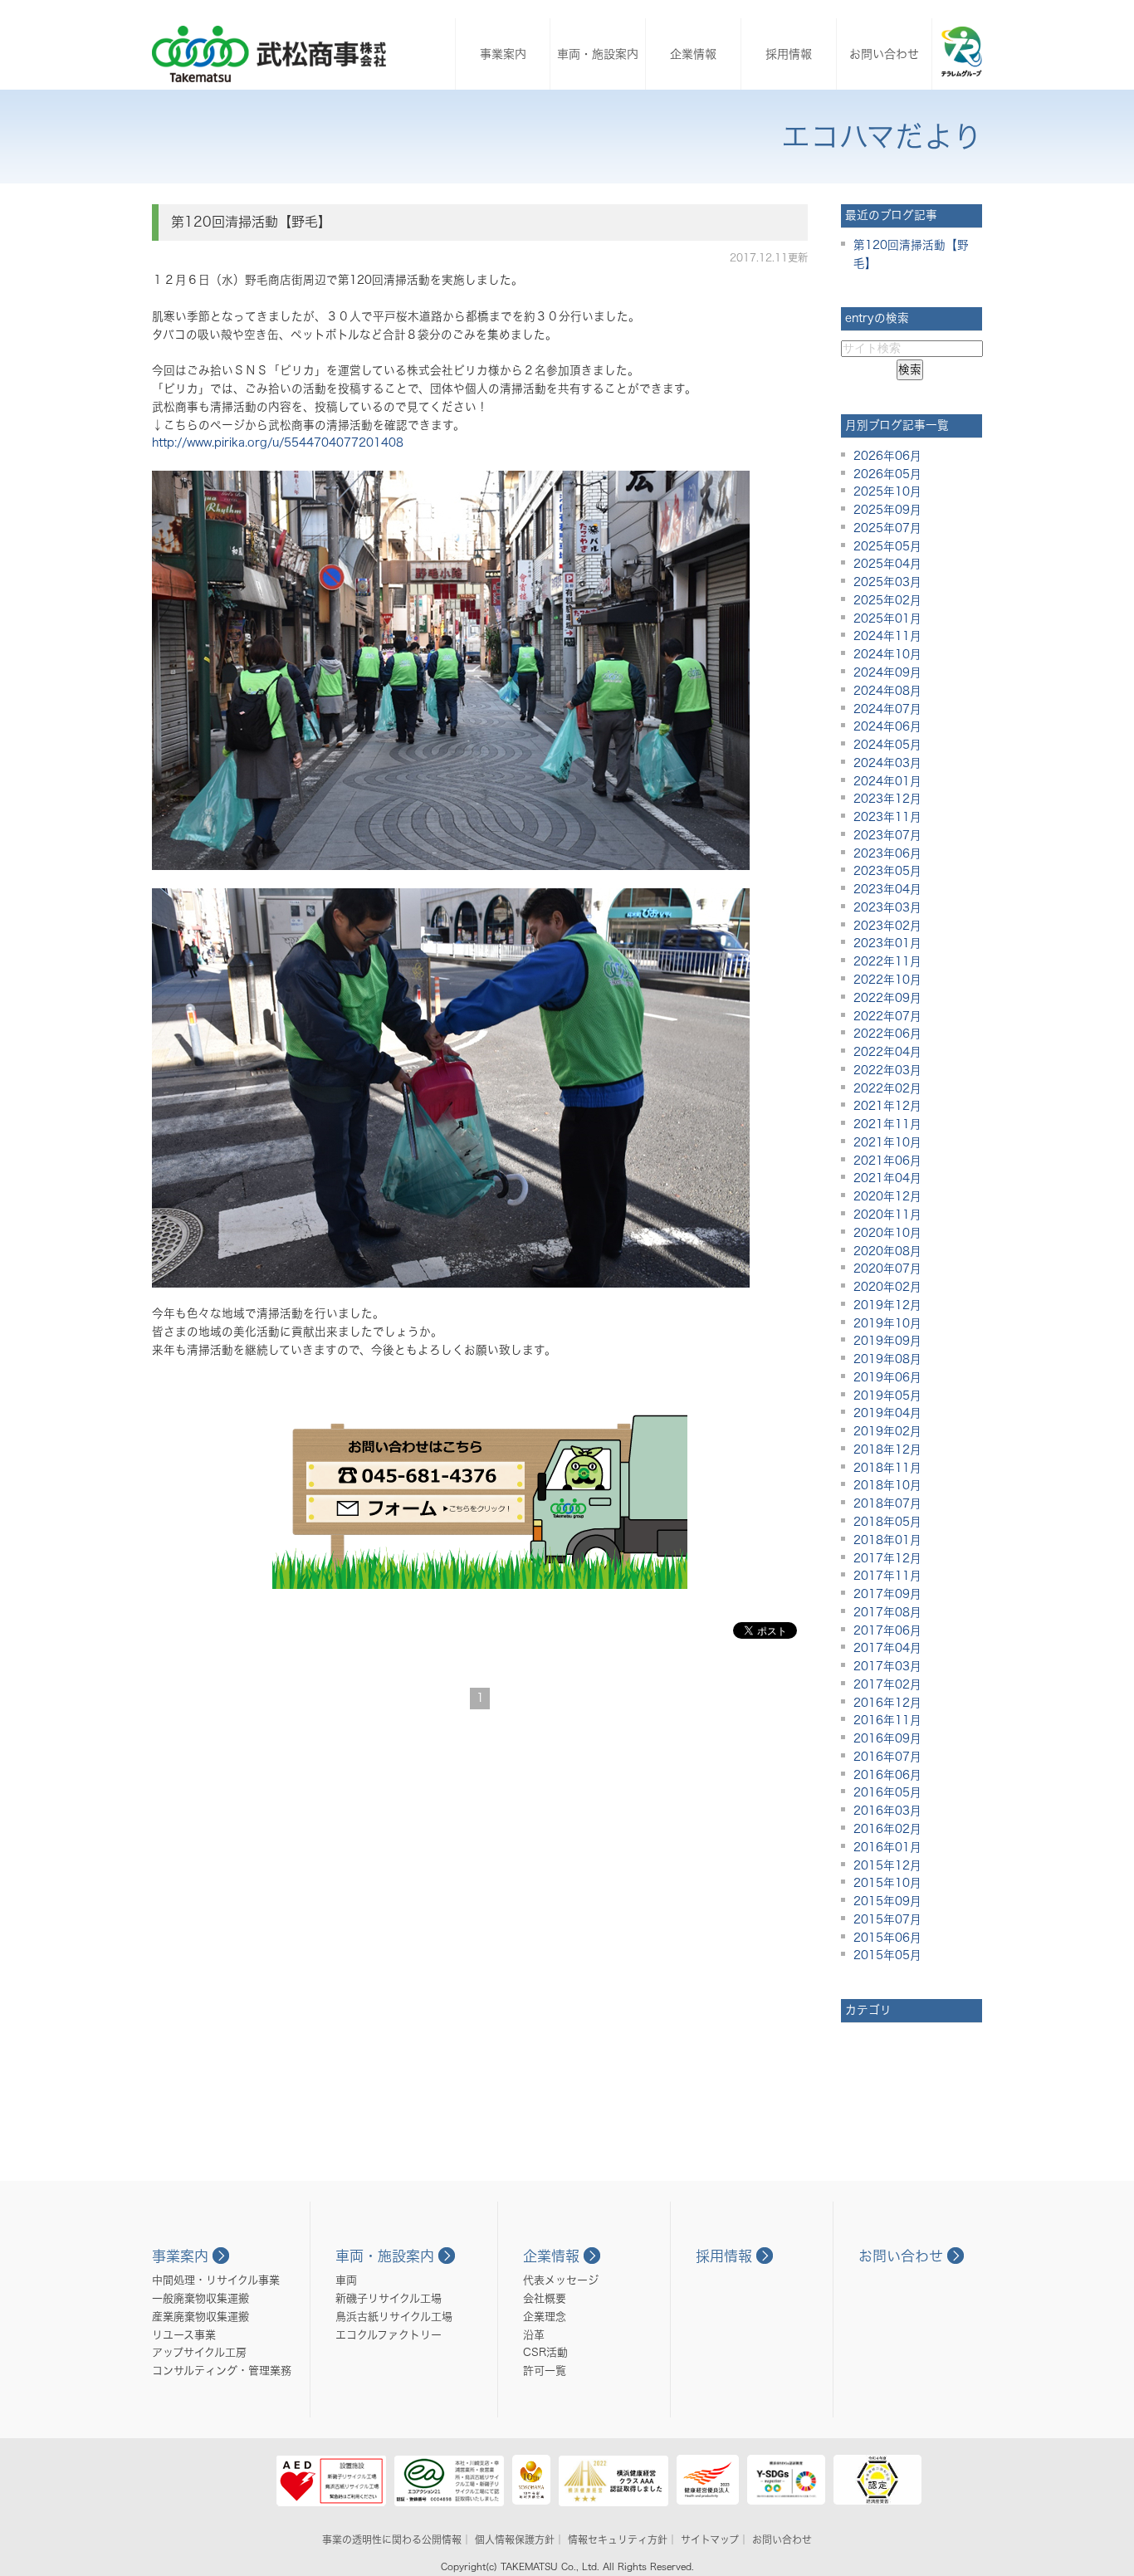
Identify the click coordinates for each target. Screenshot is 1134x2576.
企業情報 (693, 54)
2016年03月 (887, 1811)
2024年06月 (887, 726)
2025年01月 (887, 618)
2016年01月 (887, 1847)
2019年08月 (887, 1359)
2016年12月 (887, 1703)
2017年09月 (887, 1594)
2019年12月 (887, 1305)
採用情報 (789, 54)
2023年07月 (887, 835)
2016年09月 (887, 1738)
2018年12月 (887, 1449)
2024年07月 (887, 709)
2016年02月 (887, 1829)
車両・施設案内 (598, 54)
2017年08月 (887, 1612)
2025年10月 (887, 491)
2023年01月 (887, 943)
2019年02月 (887, 1431)
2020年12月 (887, 1196)
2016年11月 (887, 1720)
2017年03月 (887, 1666)
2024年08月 (887, 691)
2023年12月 (887, 799)
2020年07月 (887, 1268)
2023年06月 (887, 853)
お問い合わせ (884, 54)
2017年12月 (887, 1558)
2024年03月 (887, 763)
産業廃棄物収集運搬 (200, 2317)
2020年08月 (887, 1251)
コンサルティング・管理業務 (222, 2371)
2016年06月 (887, 1775)
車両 (346, 2280)
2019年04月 (887, 1413)
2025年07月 (887, 528)
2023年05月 (887, 871)
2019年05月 (887, 1396)
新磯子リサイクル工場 (389, 2298)
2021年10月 (887, 1142)
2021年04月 (887, 1178)
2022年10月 (887, 980)
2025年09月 (887, 510)
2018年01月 (887, 1540)
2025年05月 (887, 546)
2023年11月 (887, 817)
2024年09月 (887, 672)
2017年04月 (887, 1648)
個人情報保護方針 (515, 2539)
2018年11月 (887, 1468)
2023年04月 (887, 889)
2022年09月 (887, 998)
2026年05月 (887, 474)
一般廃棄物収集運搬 (200, 2298)
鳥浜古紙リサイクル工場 (394, 2317)
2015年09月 (887, 1901)
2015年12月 (887, 1865)
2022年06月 (887, 1034)
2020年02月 (887, 1287)
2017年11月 (887, 1576)
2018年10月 (887, 1485)
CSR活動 (545, 2352)
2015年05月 (887, 1955)
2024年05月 (887, 745)
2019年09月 (887, 1341)
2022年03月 (887, 1070)
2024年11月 (887, 636)
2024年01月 (887, 781)
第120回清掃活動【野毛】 (251, 222)
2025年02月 (887, 600)
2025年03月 (887, 582)
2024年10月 (887, 654)
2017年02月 (887, 1684)
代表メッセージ (561, 2280)
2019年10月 (887, 1323)
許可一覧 (545, 2371)
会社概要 (545, 2298)
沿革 (534, 2335)
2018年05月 (887, 1522)
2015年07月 (887, 1919)
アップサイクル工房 (199, 2352)
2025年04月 (887, 564)
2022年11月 (887, 961)
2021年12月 (887, 1106)
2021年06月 (887, 1161)
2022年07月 (887, 1016)
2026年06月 (887, 456)
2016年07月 (887, 1757)
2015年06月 (887, 1938)
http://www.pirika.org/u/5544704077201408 (278, 442)
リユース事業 (184, 2335)
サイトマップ (710, 2539)
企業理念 (545, 2317)
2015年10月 (887, 1883)
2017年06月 (887, 1630)
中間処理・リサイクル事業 (216, 2280)
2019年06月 (887, 1377)
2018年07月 (887, 1503)
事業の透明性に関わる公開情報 (392, 2539)
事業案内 (503, 54)
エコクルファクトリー (389, 2335)
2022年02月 (887, 1088)
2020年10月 (887, 1233)
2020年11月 (887, 1215)
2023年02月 (887, 926)
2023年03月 (887, 907)
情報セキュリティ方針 (618, 2539)
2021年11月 (887, 1124)
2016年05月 (887, 1792)
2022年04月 (887, 1052)
